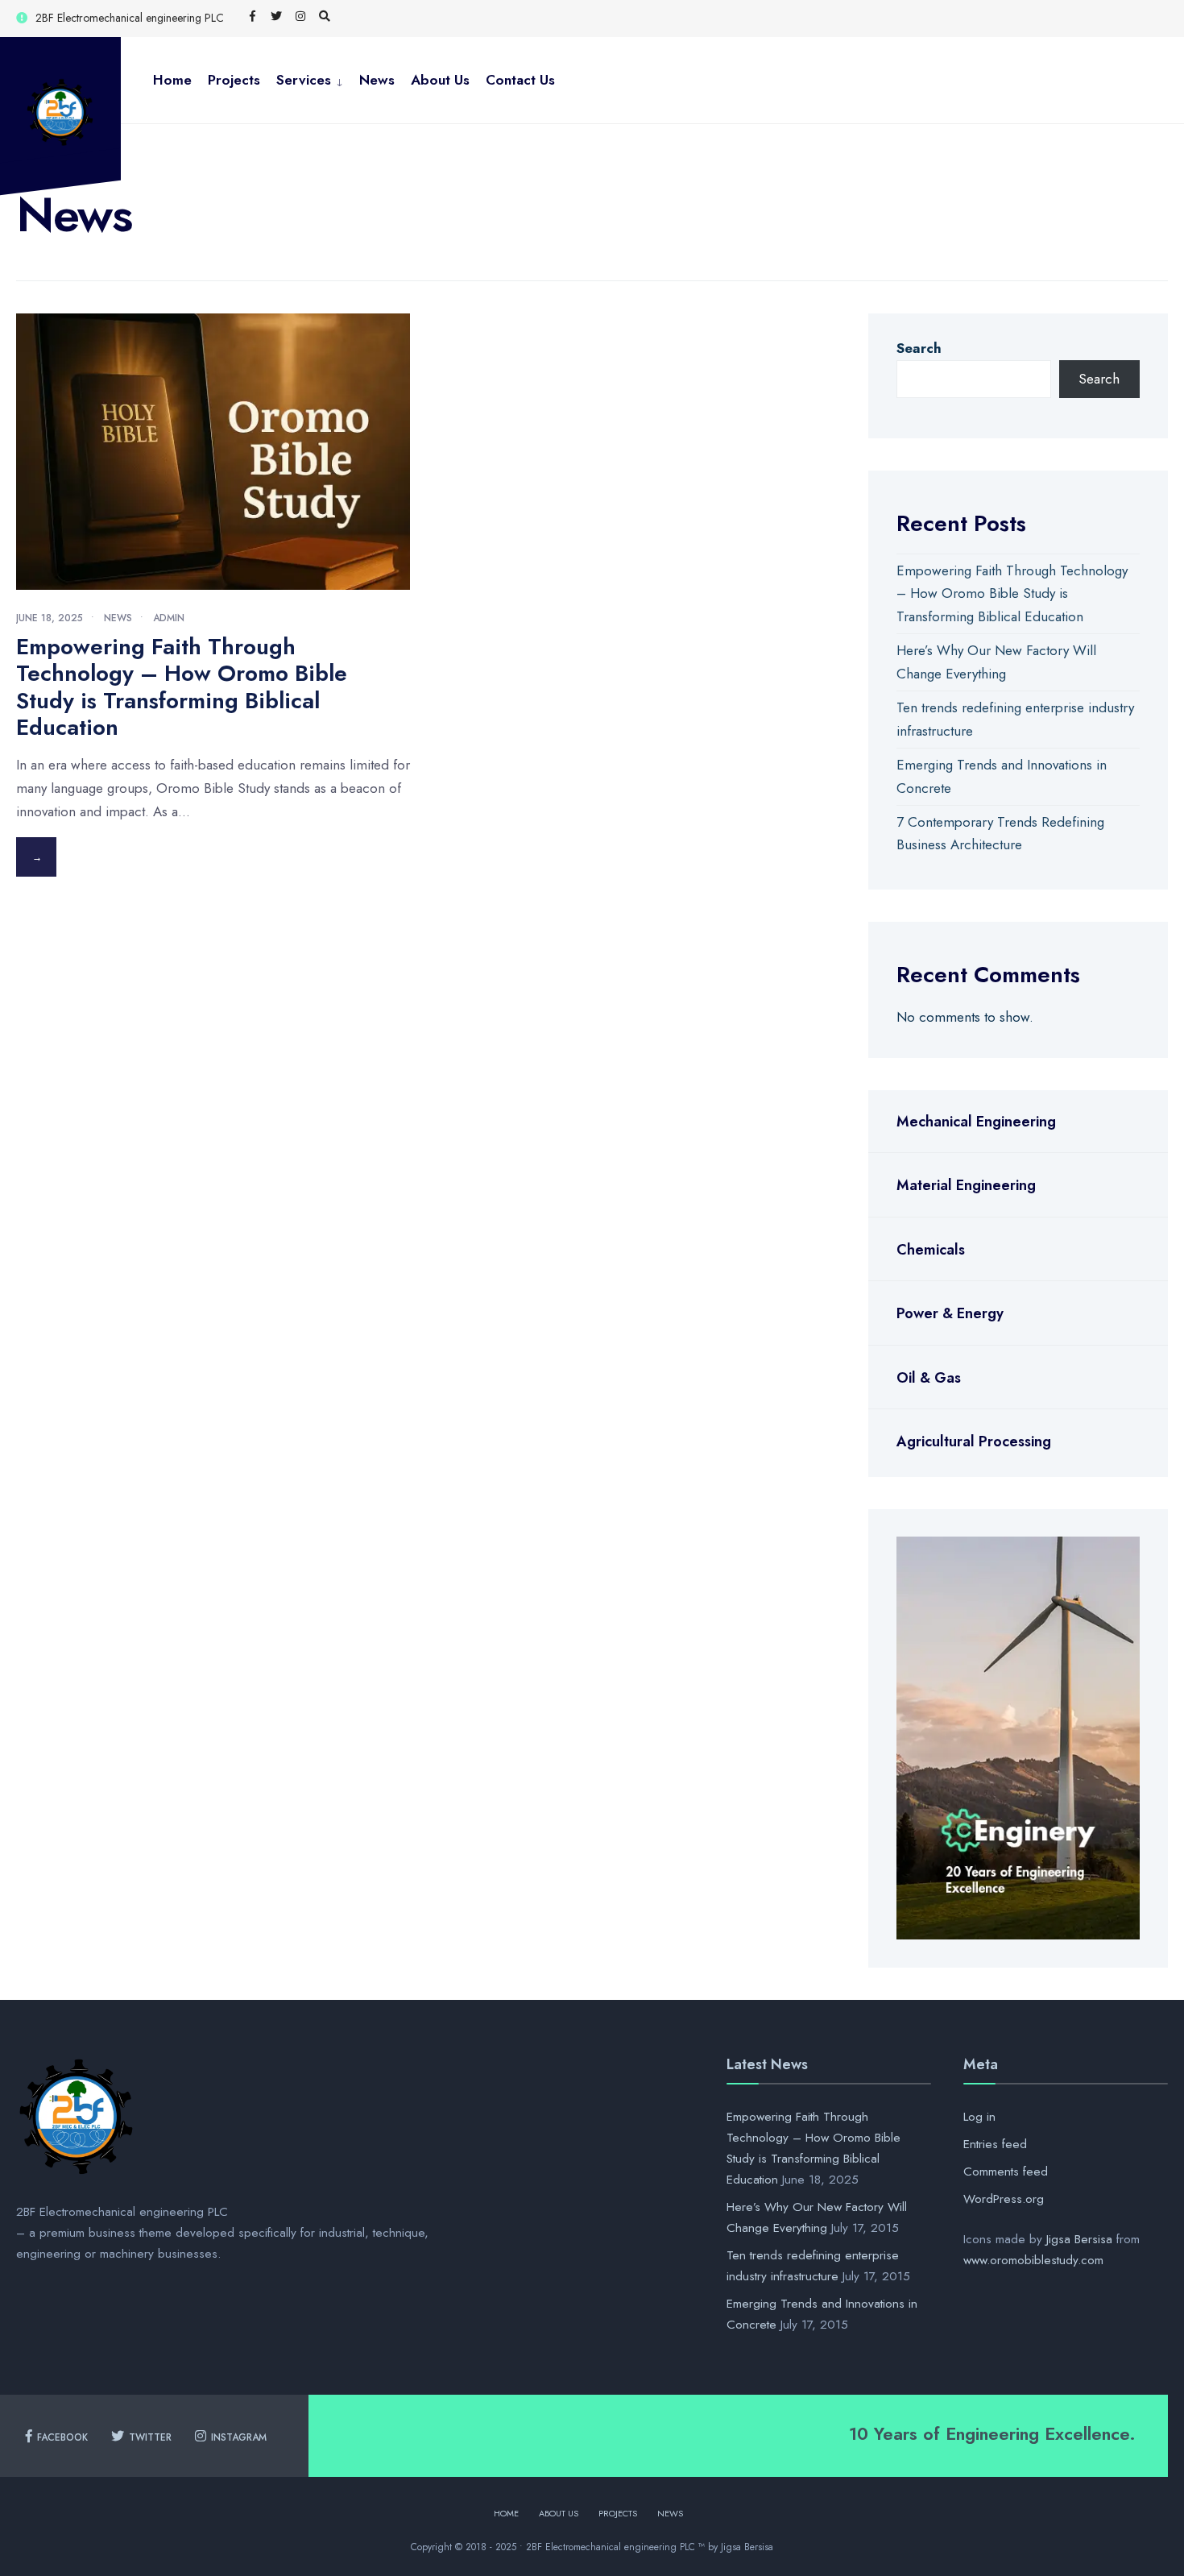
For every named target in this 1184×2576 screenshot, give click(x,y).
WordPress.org (1004, 2199)
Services (304, 80)
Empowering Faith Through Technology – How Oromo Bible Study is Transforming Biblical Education (182, 687)
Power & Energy (950, 1313)
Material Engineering (966, 1185)
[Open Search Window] (325, 17)
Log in (979, 2117)
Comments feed (1006, 2172)
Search (919, 348)
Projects (234, 80)
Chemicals (931, 1250)
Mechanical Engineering (976, 1122)
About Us (440, 80)
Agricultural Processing (974, 1441)
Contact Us (520, 80)
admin (169, 618)
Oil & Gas (929, 1378)
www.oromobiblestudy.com (1033, 2260)
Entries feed (995, 2144)
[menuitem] (310, 80)
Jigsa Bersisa (1079, 2239)
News (377, 80)
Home (172, 80)
